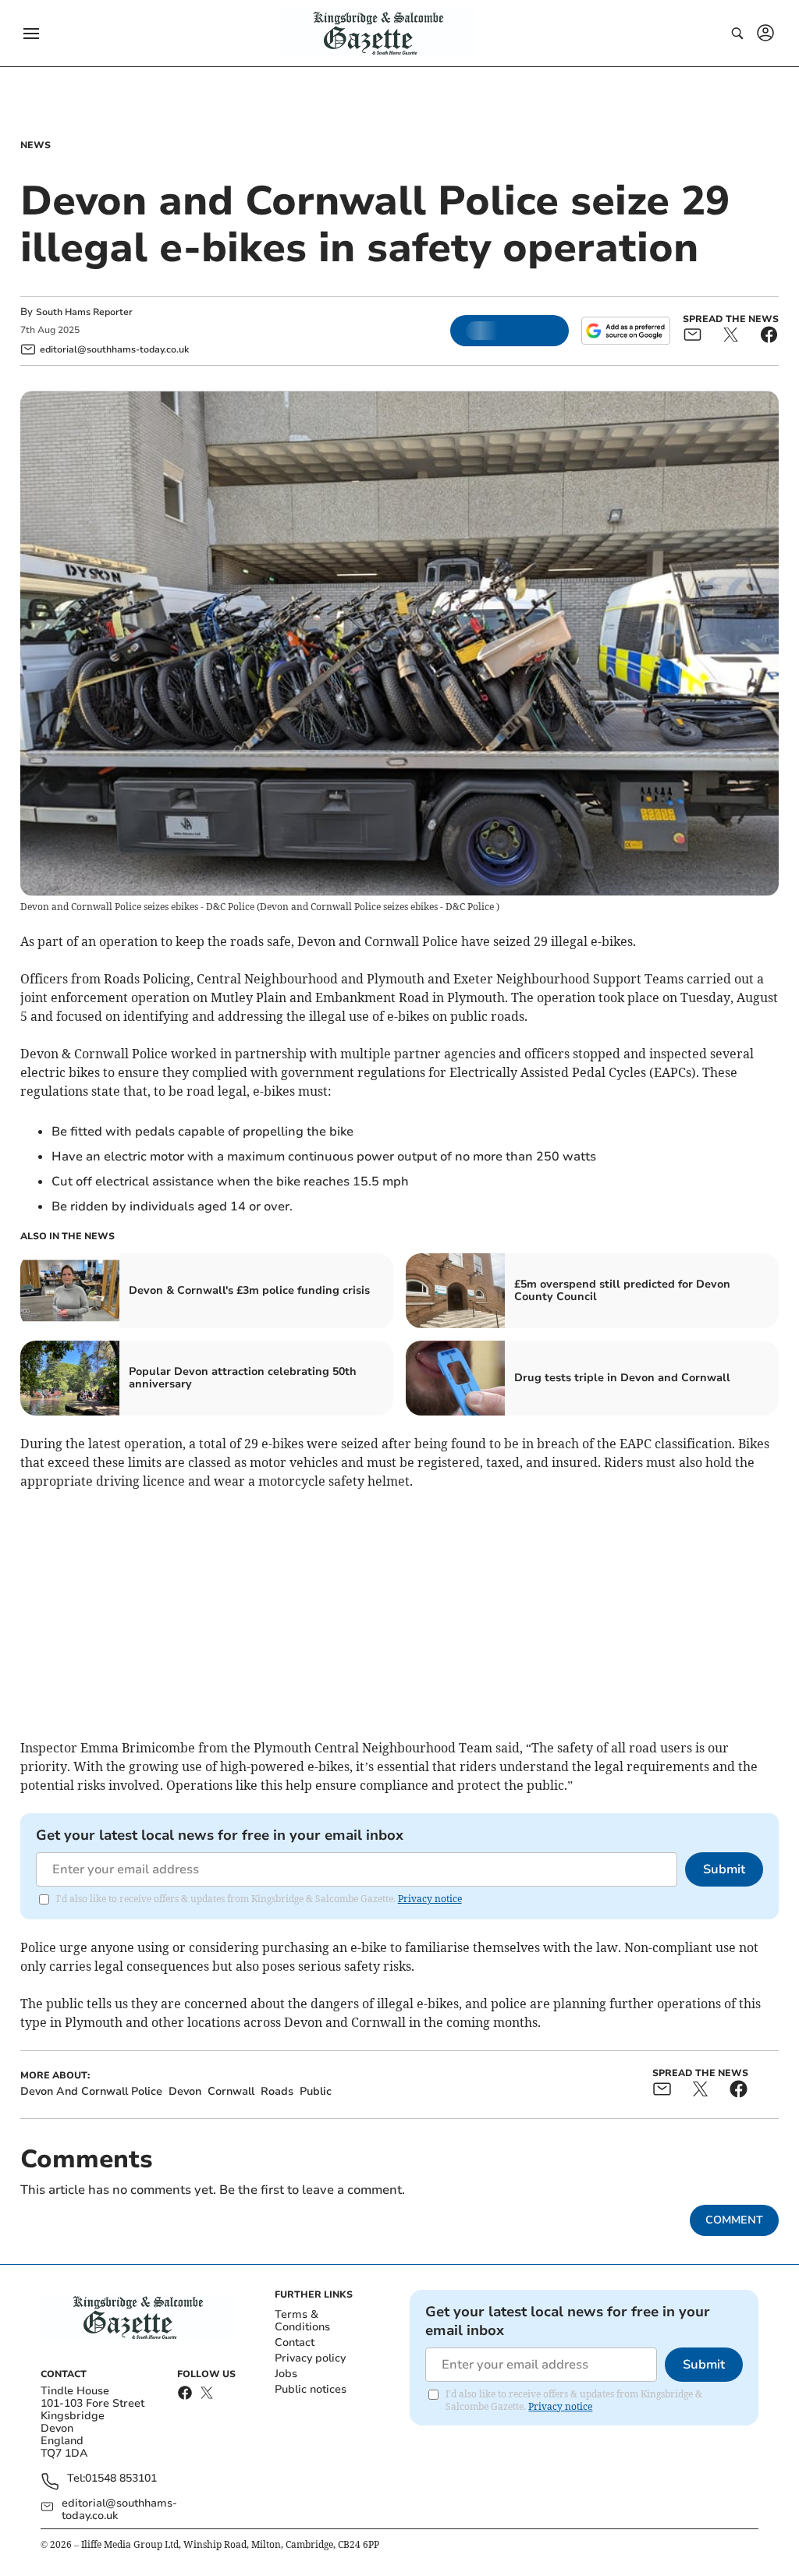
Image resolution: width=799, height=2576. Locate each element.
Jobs (286, 2374)
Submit (724, 1869)
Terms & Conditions (302, 2321)
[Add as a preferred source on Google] (626, 331)
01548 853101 (121, 2479)
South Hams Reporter (85, 312)
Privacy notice (430, 1899)
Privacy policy (310, 2358)
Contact (295, 2342)
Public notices (311, 2389)
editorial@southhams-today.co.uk (119, 2510)
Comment (734, 2220)
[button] (31, 34)
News (36, 145)
